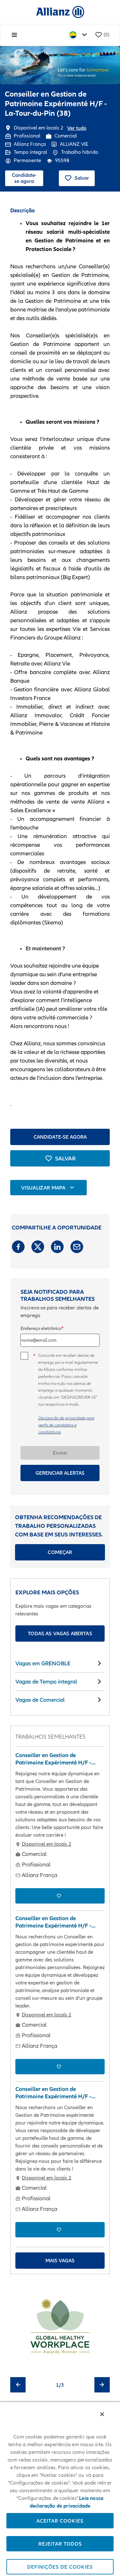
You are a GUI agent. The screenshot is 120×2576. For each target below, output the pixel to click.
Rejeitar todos (60, 2544)
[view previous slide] (18, 2385)
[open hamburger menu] (14, 35)
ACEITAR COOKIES (60, 2521)
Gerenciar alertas (60, 1473)
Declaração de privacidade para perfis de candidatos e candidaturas (66, 1425)
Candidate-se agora (24, 178)
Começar (60, 1552)
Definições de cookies (60, 2567)
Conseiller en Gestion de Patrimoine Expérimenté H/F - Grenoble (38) (53, 1922)
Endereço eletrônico (41, 1328)
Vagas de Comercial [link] (40, 1700)
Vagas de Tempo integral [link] (46, 1681)
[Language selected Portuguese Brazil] (79, 35)
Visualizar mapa (43, 1188)
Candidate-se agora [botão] (60, 1137)
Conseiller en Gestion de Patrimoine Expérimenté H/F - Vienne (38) (53, 1759)
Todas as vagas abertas (60, 1633)
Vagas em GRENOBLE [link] (43, 1663)
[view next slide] (102, 2385)
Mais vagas (60, 2260)
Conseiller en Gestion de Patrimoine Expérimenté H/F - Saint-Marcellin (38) (53, 2093)
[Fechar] (102, 2414)
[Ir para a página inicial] (60, 12)
